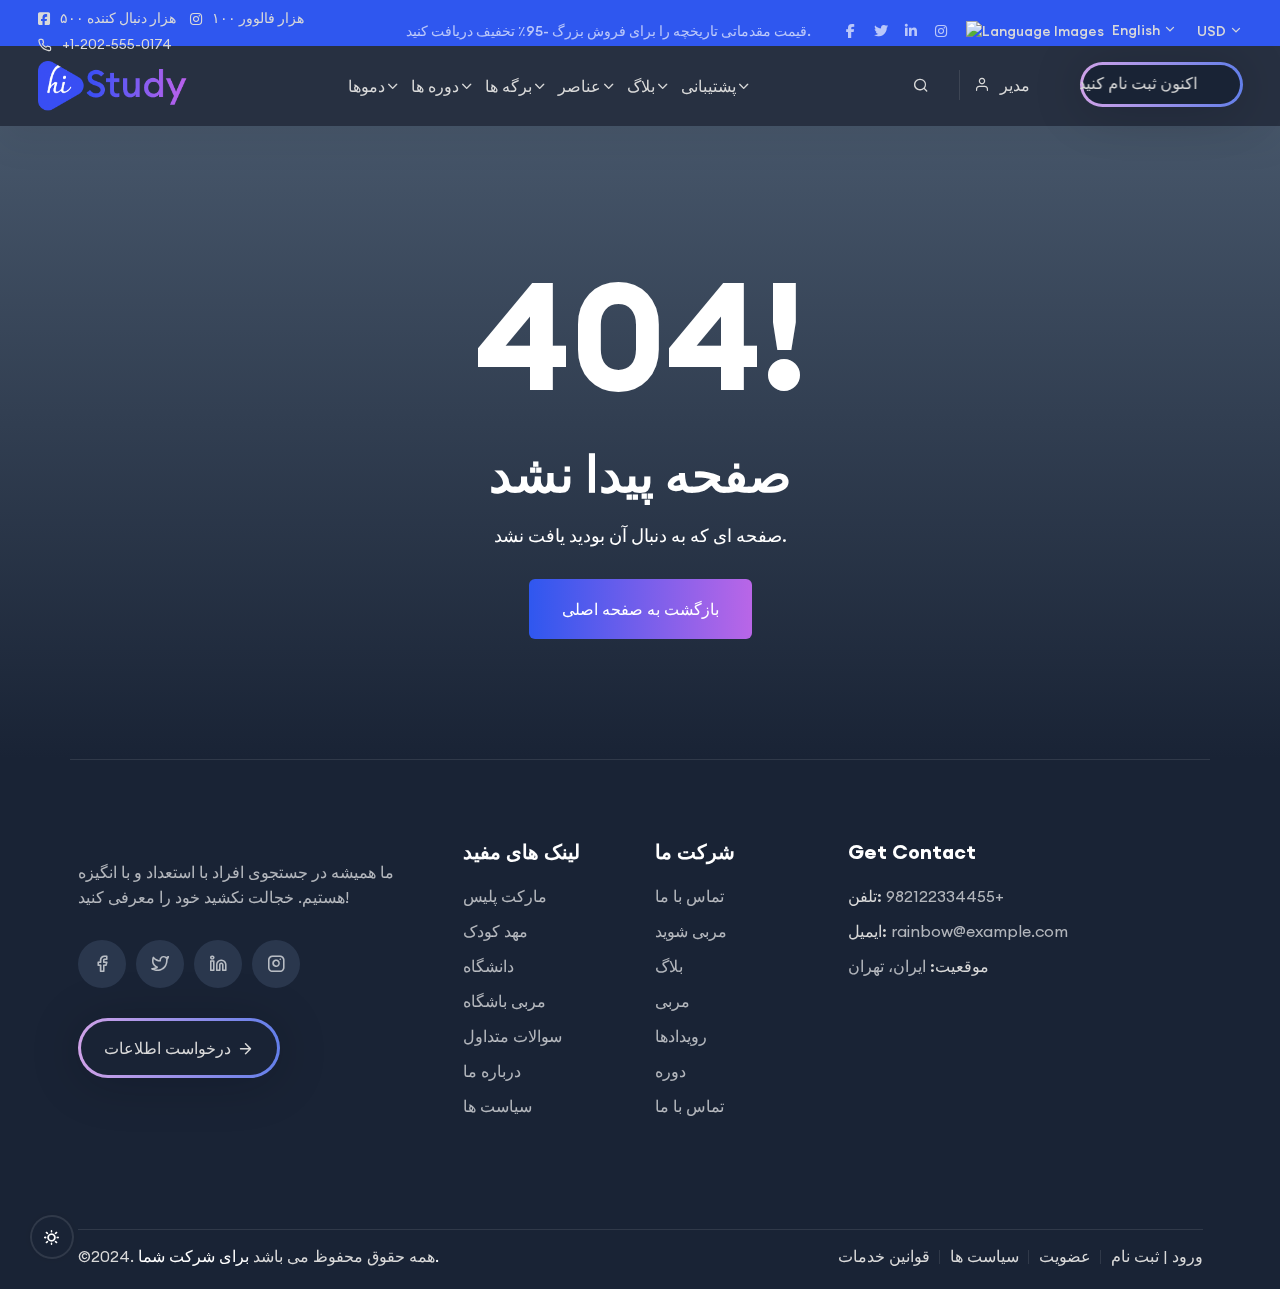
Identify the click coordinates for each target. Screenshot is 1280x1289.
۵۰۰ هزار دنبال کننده (118, 18)
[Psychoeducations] (114, 86)
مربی (672, 1001)
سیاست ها (497, 1106)
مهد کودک (495, 931)
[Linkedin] (218, 964)
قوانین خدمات (884, 1256)
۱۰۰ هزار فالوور (258, 18)
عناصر (579, 86)
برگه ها (508, 86)
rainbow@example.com (979, 931)
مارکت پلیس (505, 896)
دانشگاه (488, 966)
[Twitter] (160, 964)
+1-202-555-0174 (117, 44)
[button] (1004, 85)
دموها (366, 86)
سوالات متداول (512, 1036)
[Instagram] (276, 964)
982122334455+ (945, 896)
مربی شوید (691, 931)
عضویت (1065, 1256)
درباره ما (492, 1071)
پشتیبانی (708, 86)
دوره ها (435, 86)
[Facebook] (102, 964)
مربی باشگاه (504, 1001)
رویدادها (681, 1036)
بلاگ (641, 86)
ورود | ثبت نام (1157, 1256)
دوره (670, 1071)
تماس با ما (689, 896)
